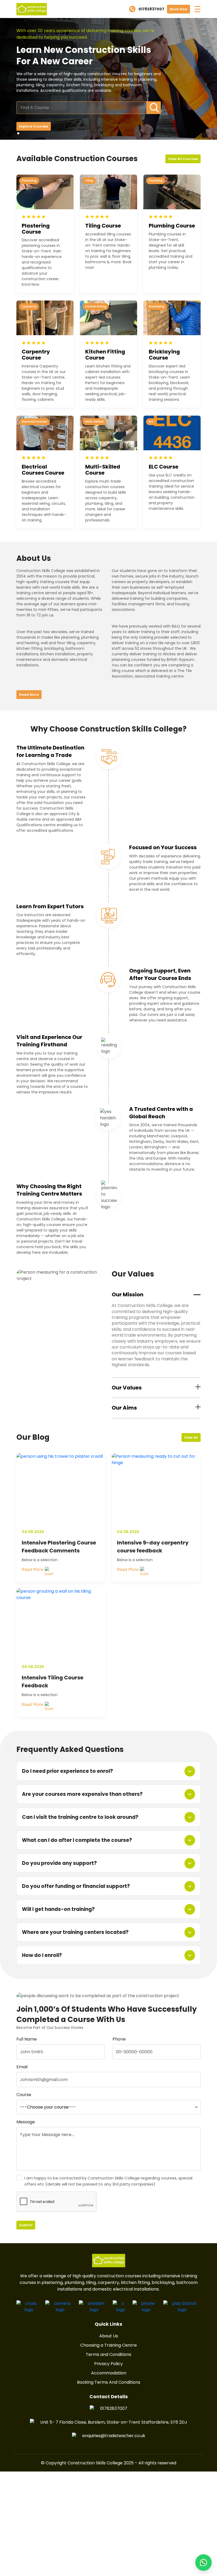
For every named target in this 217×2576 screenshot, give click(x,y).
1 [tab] (19, 134)
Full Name (27, 2039)
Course (24, 2095)
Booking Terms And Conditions (109, 2382)
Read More (29, 695)
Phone (119, 2039)
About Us (109, 2336)
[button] (204, 2563)
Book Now (178, 9)
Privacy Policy (108, 2364)
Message (26, 2122)
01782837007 (114, 2408)
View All (191, 1437)
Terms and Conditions (108, 2354)
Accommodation (109, 2373)
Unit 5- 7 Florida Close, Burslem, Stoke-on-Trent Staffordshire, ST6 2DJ (114, 2422)
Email (22, 2067)
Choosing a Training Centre (108, 2345)
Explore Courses (34, 126)
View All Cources (183, 159)
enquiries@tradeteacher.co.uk (114, 2436)
